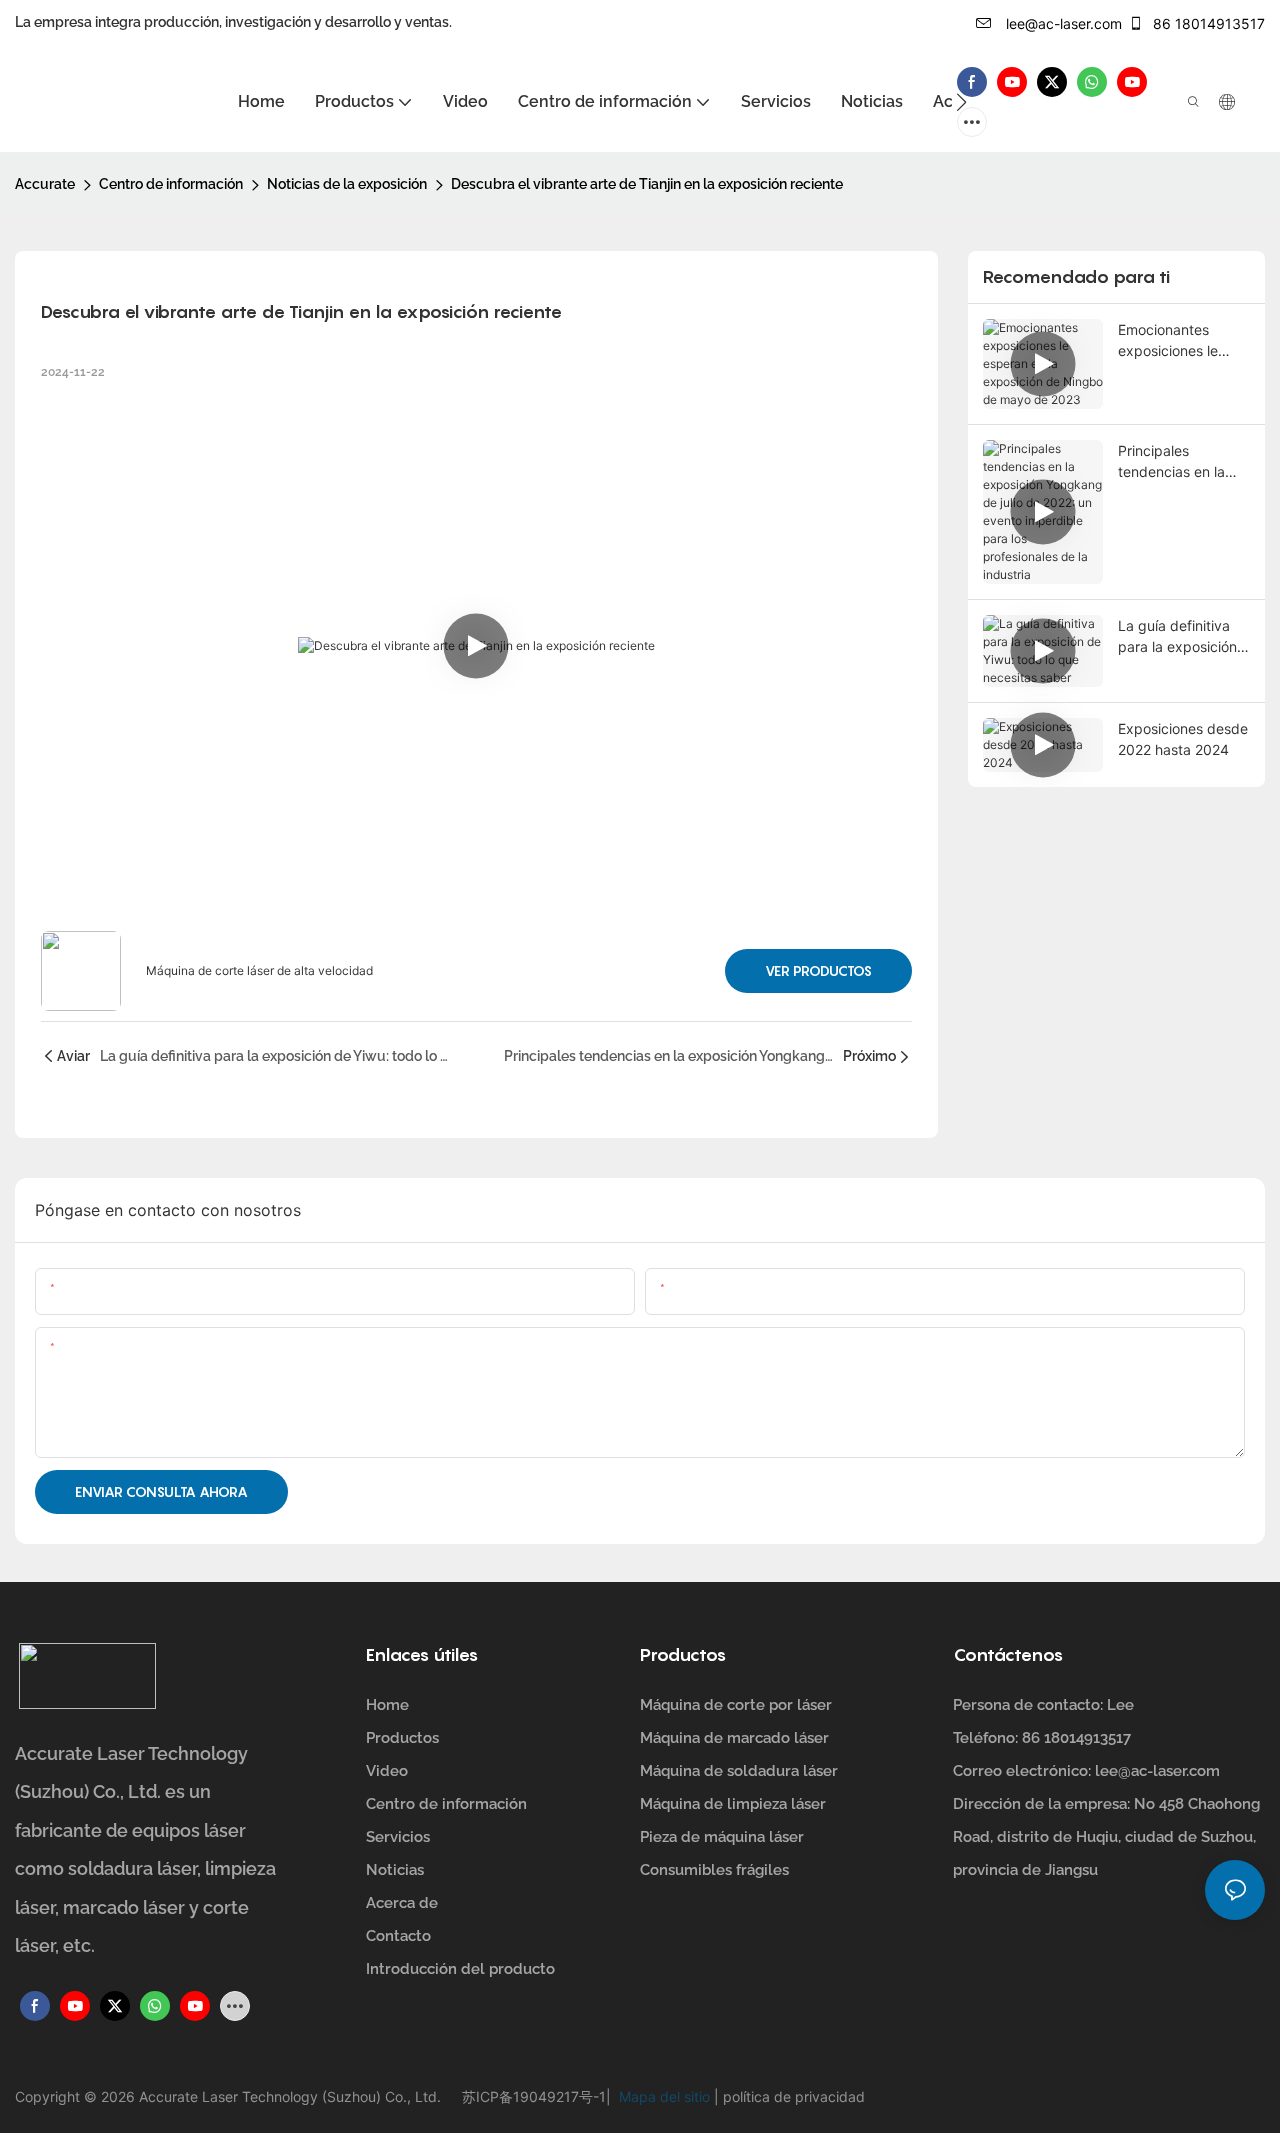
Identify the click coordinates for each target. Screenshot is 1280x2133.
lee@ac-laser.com (1062, 23)
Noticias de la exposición (347, 184)
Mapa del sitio (662, 2096)
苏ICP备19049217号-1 (534, 2096)
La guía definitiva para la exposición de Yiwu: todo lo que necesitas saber (1184, 637)
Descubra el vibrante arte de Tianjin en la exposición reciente (647, 184)
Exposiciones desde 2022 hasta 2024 (1183, 739)
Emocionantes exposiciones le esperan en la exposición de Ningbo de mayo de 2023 (1183, 341)
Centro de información (171, 184)
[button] (961, 102)
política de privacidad (792, 2096)
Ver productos (818, 970)
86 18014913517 (1207, 23)
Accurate (45, 184)
